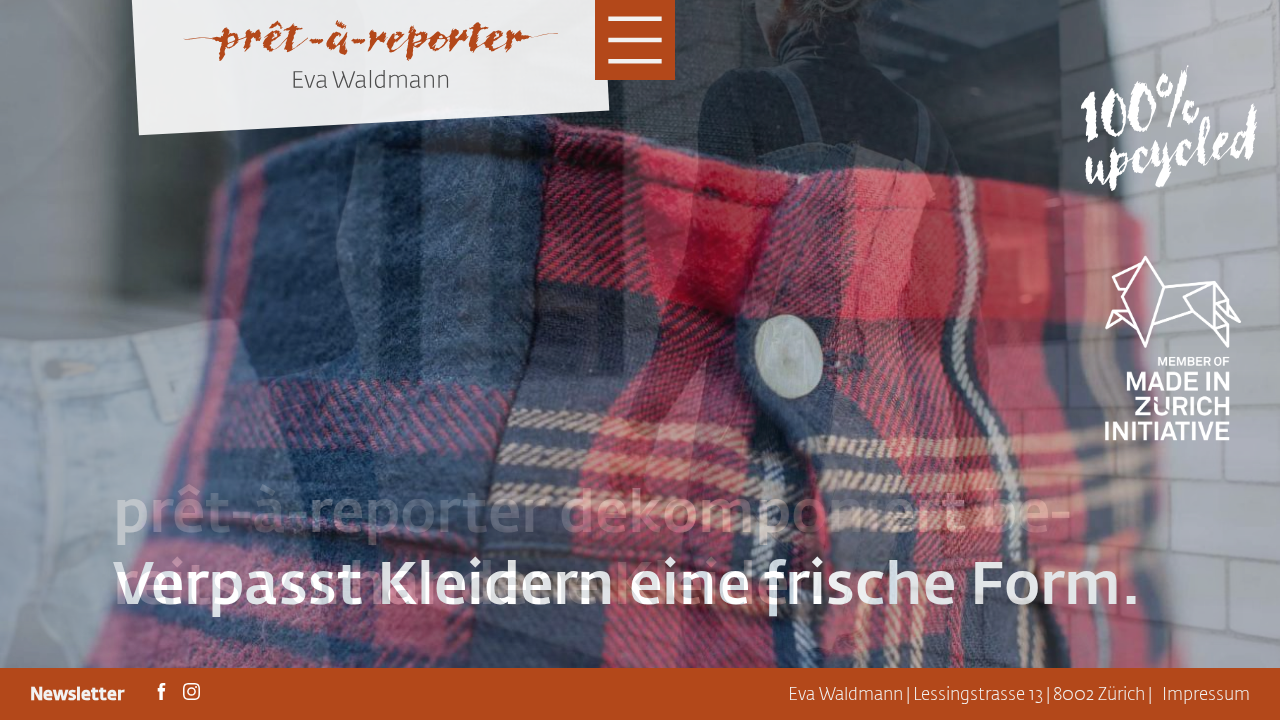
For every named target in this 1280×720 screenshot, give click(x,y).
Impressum (1206, 694)
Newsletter (79, 694)
